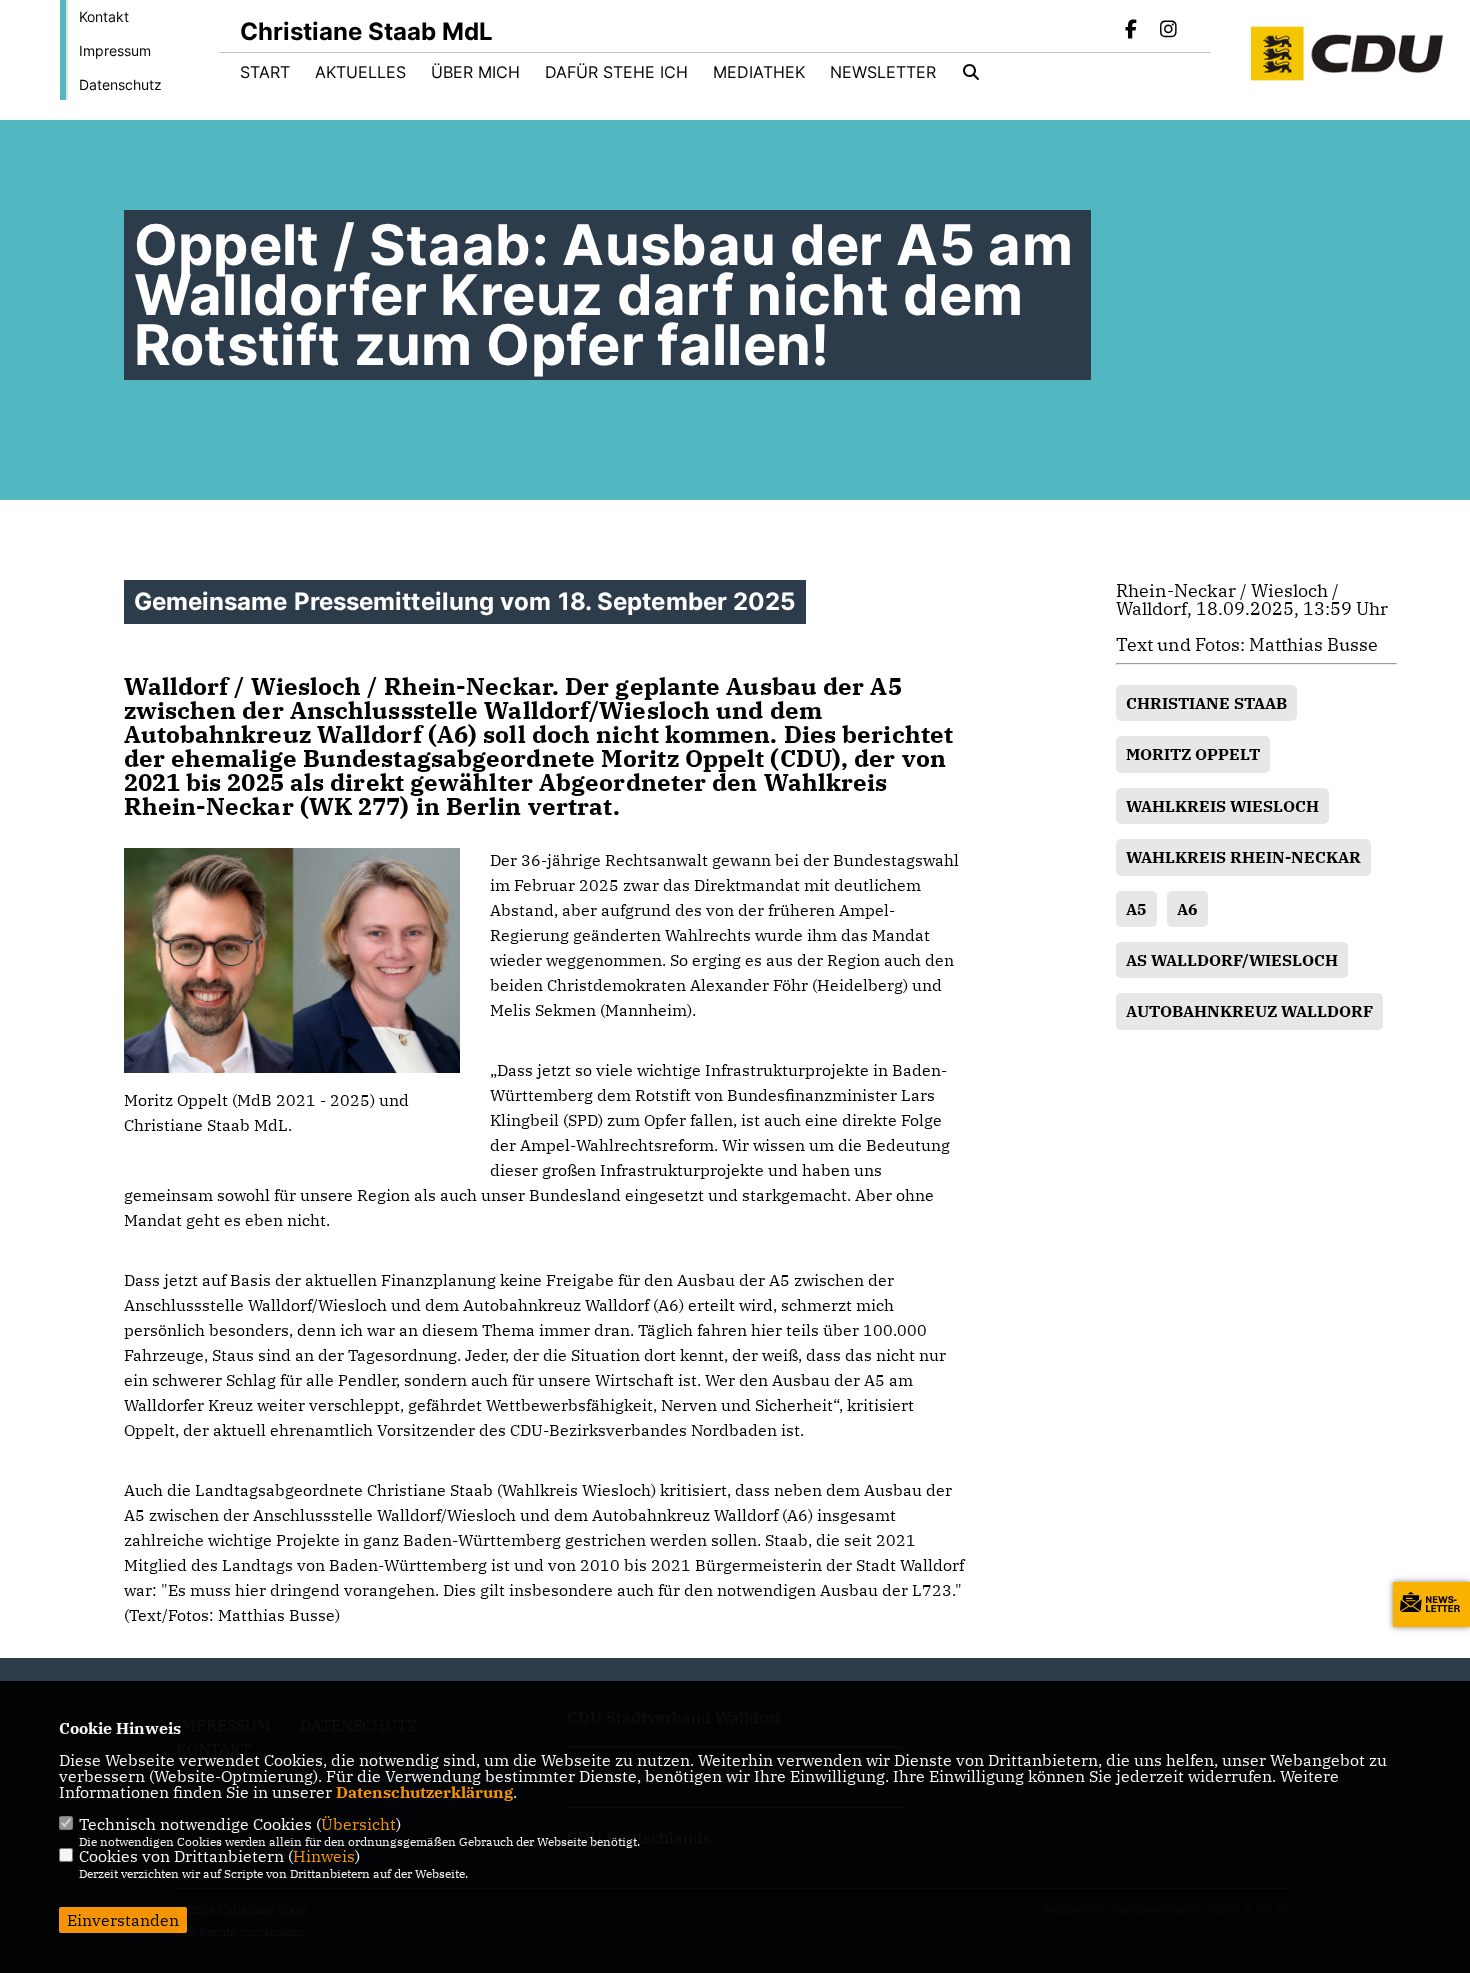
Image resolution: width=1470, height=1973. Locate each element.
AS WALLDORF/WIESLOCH (1232, 960)
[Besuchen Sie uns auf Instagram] (1168, 31)
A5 (1136, 909)
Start (265, 72)
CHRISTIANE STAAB (1206, 703)
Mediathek (759, 72)
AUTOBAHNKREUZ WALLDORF (1249, 1011)
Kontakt (104, 16)
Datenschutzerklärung (424, 1792)
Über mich (475, 72)
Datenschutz (120, 84)
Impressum (115, 50)
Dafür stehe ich (616, 72)
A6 (1187, 909)
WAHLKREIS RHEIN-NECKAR (1243, 857)
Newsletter (883, 72)
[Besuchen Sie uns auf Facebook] (1132, 31)
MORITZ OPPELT (1193, 754)
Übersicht (358, 1824)
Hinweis (324, 1856)
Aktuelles (360, 72)
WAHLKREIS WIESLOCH (1222, 806)
